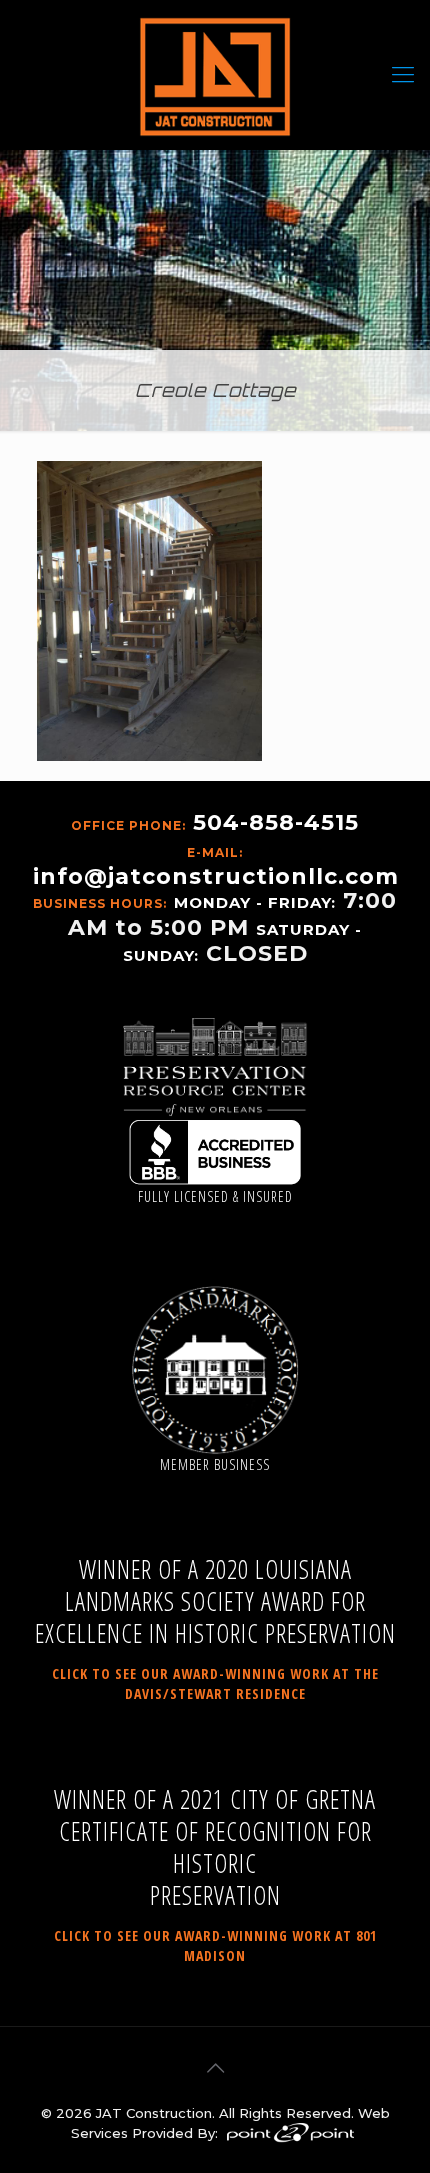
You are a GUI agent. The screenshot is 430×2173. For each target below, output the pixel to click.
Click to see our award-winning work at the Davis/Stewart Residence (215, 1683)
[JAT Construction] (215, 75)
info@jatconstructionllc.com (216, 876)
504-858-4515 (276, 822)
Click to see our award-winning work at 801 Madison (215, 1945)
